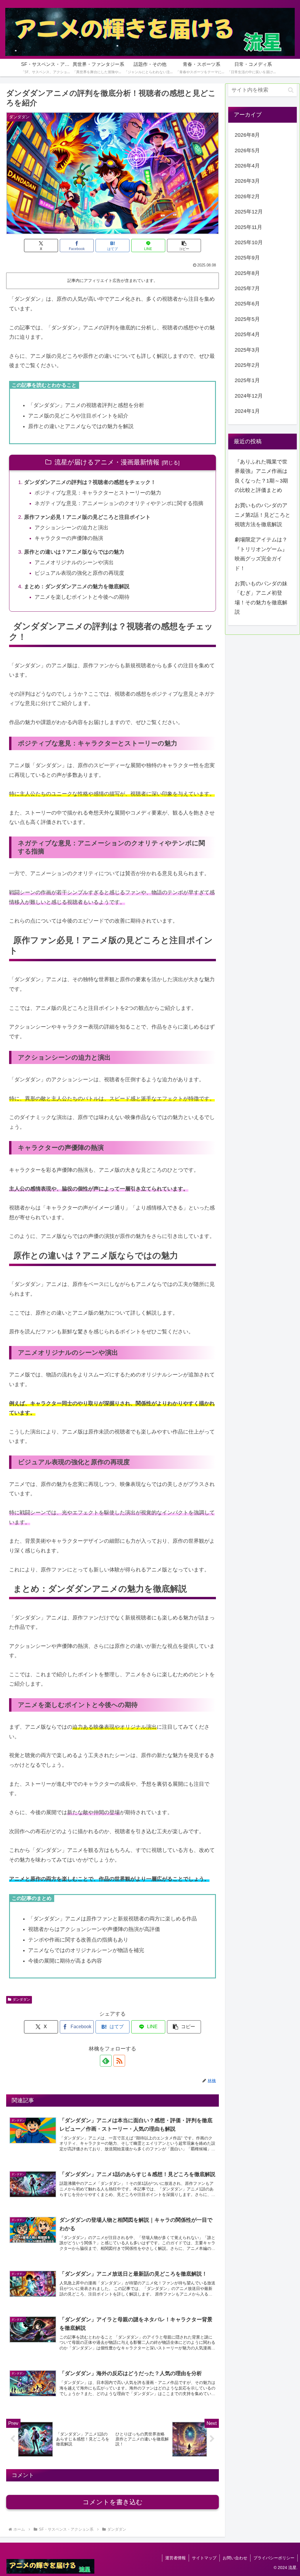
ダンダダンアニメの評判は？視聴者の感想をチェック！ (90, 482)
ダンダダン (21, 1999)
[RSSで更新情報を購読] (119, 2061)
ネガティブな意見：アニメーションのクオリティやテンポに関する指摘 (119, 503)
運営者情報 (175, 2558)
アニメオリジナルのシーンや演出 (74, 562)
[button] (184, 246)
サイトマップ (204, 2558)
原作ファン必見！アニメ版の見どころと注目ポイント (87, 517)
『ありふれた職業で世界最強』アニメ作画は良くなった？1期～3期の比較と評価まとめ (261, 476)
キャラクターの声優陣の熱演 (69, 538)
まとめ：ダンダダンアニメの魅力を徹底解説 (77, 586)
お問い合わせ (235, 2558)
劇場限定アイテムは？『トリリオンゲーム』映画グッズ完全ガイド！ (261, 554)
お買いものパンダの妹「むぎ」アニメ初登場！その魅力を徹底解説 (261, 598)
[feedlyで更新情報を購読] (106, 2061)
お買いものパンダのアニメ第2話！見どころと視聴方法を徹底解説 (262, 515)
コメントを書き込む (113, 2502)
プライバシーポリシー (274, 2558)
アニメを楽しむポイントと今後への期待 (82, 597)
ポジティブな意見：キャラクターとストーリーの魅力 (98, 493)
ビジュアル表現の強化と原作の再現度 (79, 573)
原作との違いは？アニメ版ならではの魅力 (74, 552)
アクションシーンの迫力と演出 (71, 528)
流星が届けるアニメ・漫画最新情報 (107, 462)
